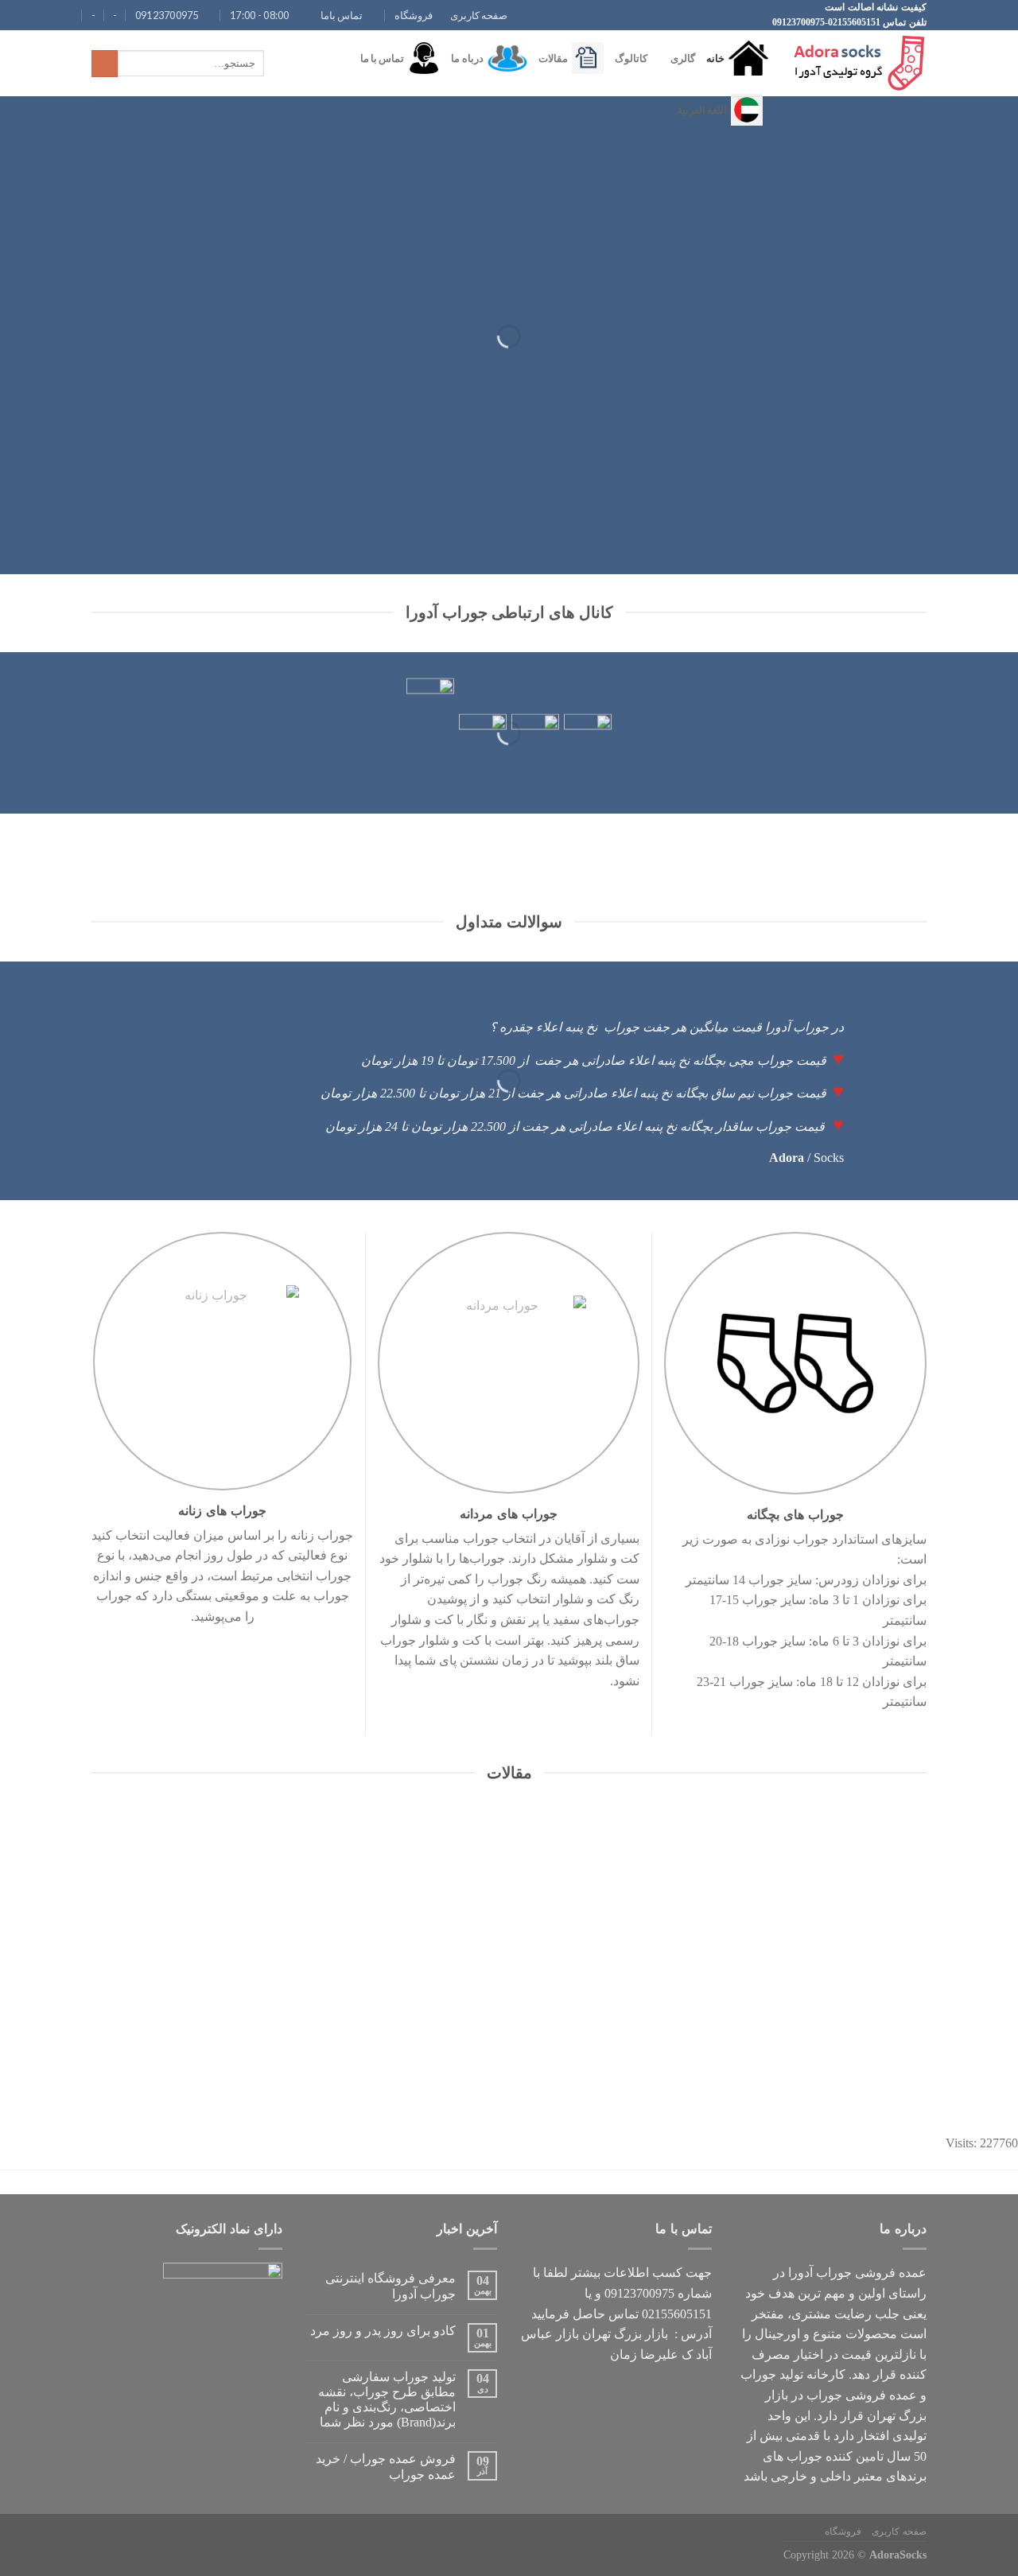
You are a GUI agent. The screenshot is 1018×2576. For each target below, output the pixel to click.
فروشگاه (414, 15)
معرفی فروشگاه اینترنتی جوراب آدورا (390, 2286)
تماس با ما (383, 58)
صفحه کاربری (479, 15)
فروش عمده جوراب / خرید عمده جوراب (386, 2466)
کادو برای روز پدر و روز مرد (383, 2331)
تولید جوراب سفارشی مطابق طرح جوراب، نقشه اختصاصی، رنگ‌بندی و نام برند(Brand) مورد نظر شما (387, 2400)
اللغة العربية (702, 110)
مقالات (553, 58)
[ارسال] (105, 64)
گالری (683, 58)
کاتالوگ (631, 58)
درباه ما (467, 58)
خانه (715, 58)
